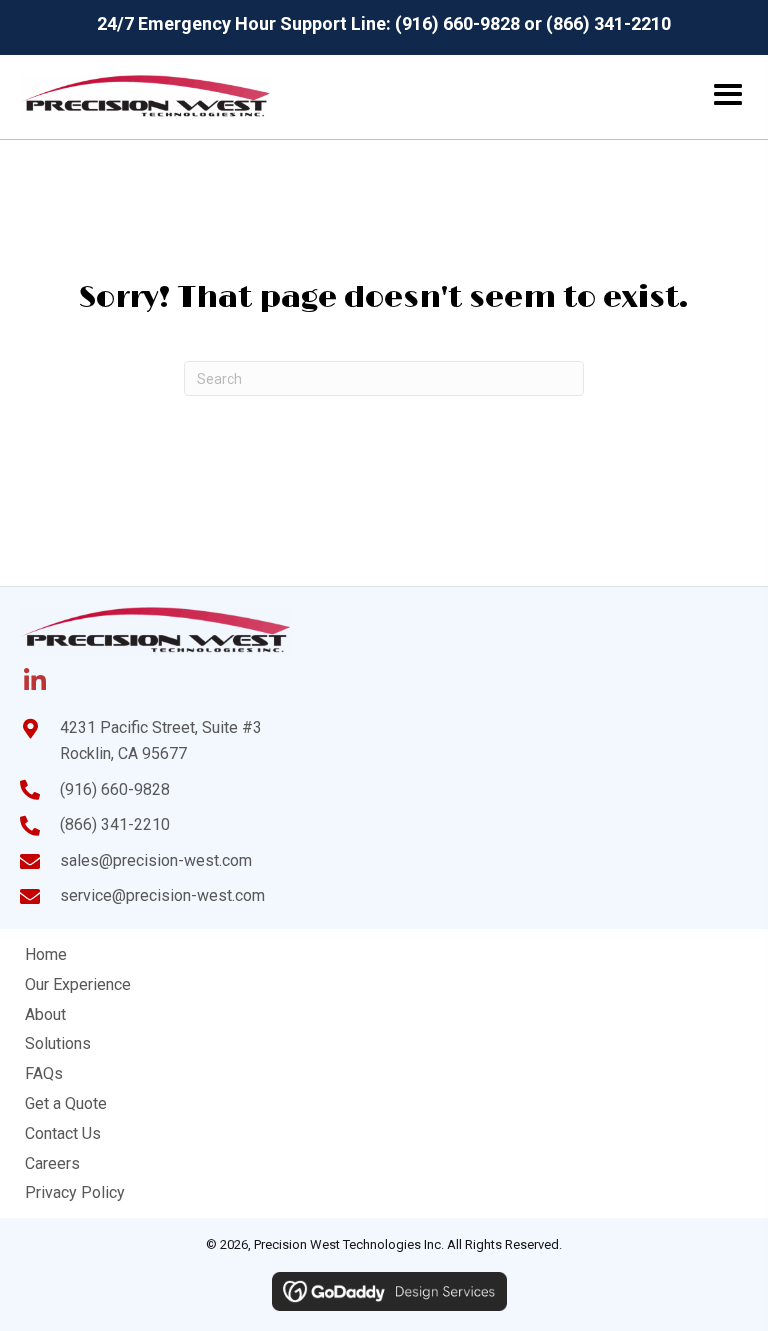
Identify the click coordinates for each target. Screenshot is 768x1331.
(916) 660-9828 (457, 23)
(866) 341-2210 (608, 23)
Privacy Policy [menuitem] (75, 1192)
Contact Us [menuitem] (63, 1133)
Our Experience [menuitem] (78, 984)
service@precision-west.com (162, 895)
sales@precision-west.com (156, 860)
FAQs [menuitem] (44, 1073)
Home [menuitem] (46, 954)
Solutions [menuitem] (58, 1043)
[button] (35, 680)
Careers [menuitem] (52, 1163)
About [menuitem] (45, 1014)
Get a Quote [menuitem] (66, 1103)
